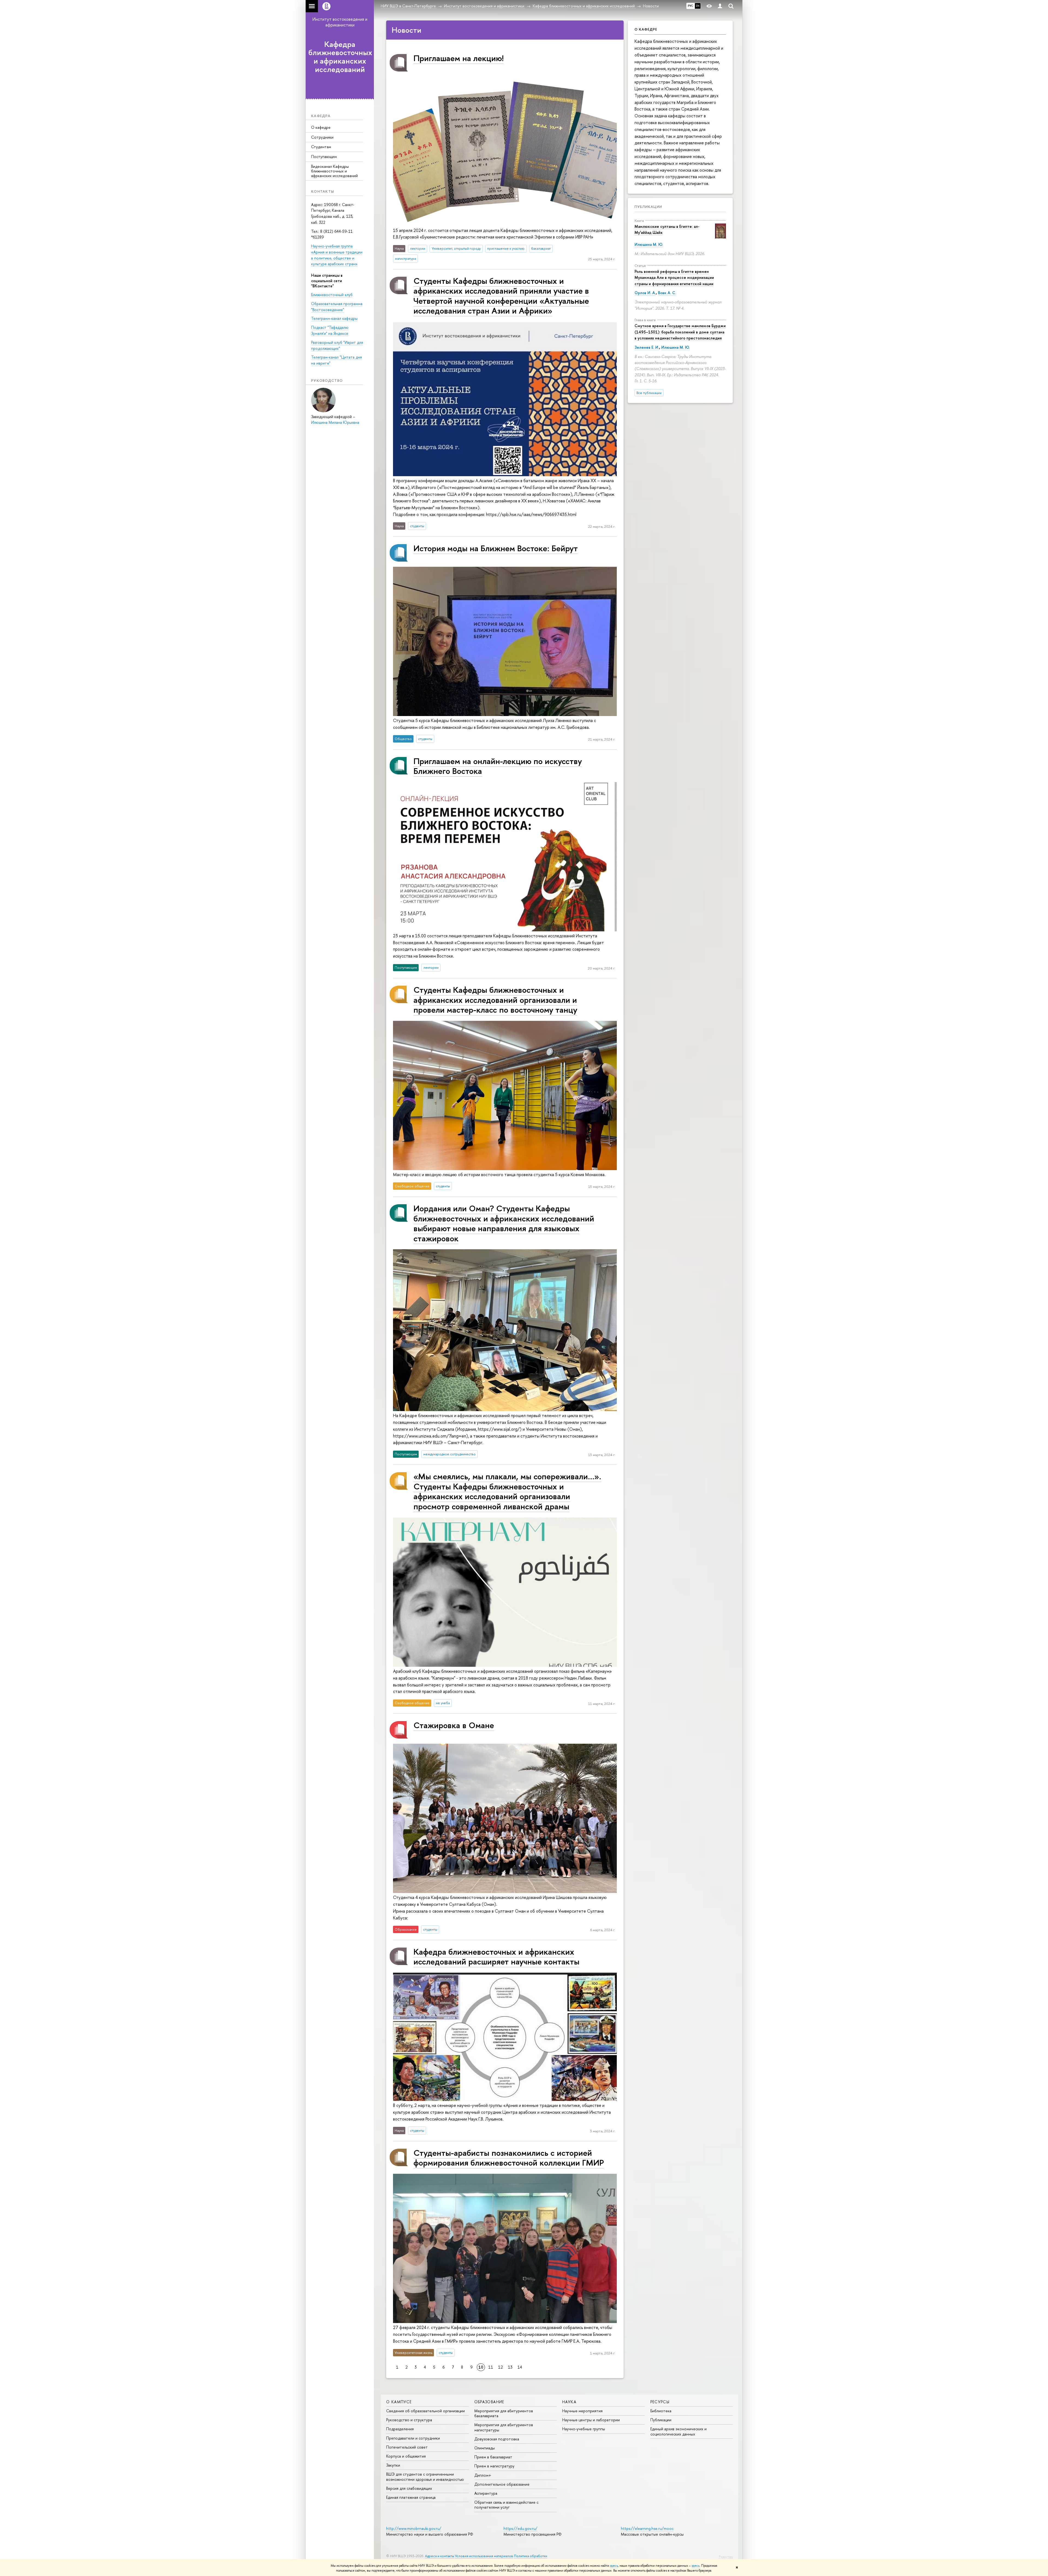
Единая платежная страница (411, 2497)
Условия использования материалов (484, 2556)
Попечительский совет (407, 2447)
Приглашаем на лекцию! (458, 58)
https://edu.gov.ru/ (520, 2528)
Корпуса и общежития (406, 2456)
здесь (614, 2566)
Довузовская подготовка (497, 2439)
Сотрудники (322, 137)
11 (491, 2367)
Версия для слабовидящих (409, 2488)
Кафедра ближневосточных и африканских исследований (340, 57)
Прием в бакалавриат (493, 2457)
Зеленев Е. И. (647, 347)
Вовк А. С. (667, 293)
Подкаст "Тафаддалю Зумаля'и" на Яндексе (330, 330)
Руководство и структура (409, 2420)
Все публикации (649, 393)
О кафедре (321, 127)
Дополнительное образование (502, 2484)
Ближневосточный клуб (332, 295)
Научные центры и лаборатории (591, 2420)
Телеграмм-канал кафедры (334, 318)
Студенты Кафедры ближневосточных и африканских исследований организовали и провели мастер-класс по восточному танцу (495, 1000)
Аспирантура (486, 2493)
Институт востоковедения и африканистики (340, 22)
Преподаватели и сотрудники (413, 2438)
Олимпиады (485, 2448)
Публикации (648, 207)
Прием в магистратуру (494, 2466)
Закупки (393, 2465)
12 (501, 2367)
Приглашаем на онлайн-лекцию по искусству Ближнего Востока (498, 766)
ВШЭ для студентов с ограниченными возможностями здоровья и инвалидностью (425, 2477)
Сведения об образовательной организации (425, 2411)
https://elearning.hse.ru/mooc (647, 2528)
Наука (569, 2402)
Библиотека (661, 2411)
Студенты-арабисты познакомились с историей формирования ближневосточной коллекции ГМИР (509, 2158)
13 (510, 2367)
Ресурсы (660, 2402)
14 (520, 2367)
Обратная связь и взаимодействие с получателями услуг (506, 2505)
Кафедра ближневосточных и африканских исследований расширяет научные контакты (496, 1956)
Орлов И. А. (645, 293)
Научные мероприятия (582, 2411)
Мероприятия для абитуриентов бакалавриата (504, 2413)
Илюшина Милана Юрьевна (335, 422)
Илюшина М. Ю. (649, 244)
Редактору (726, 2557)
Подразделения (400, 2429)
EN (698, 6)
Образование (489, 2402)
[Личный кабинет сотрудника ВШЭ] (720, 6)
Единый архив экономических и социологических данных (678, 2431)
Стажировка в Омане (454, 1725)
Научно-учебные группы (584, 2429)
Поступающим (324, 156)
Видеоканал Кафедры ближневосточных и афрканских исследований (334, 171)
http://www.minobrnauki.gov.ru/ (414, 2528)
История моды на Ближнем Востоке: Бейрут (496, 548)
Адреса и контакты (440, 2556)
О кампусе (399, 2402)
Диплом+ (483, 2475)
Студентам (321, 147)
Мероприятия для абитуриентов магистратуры (504, 2427)
